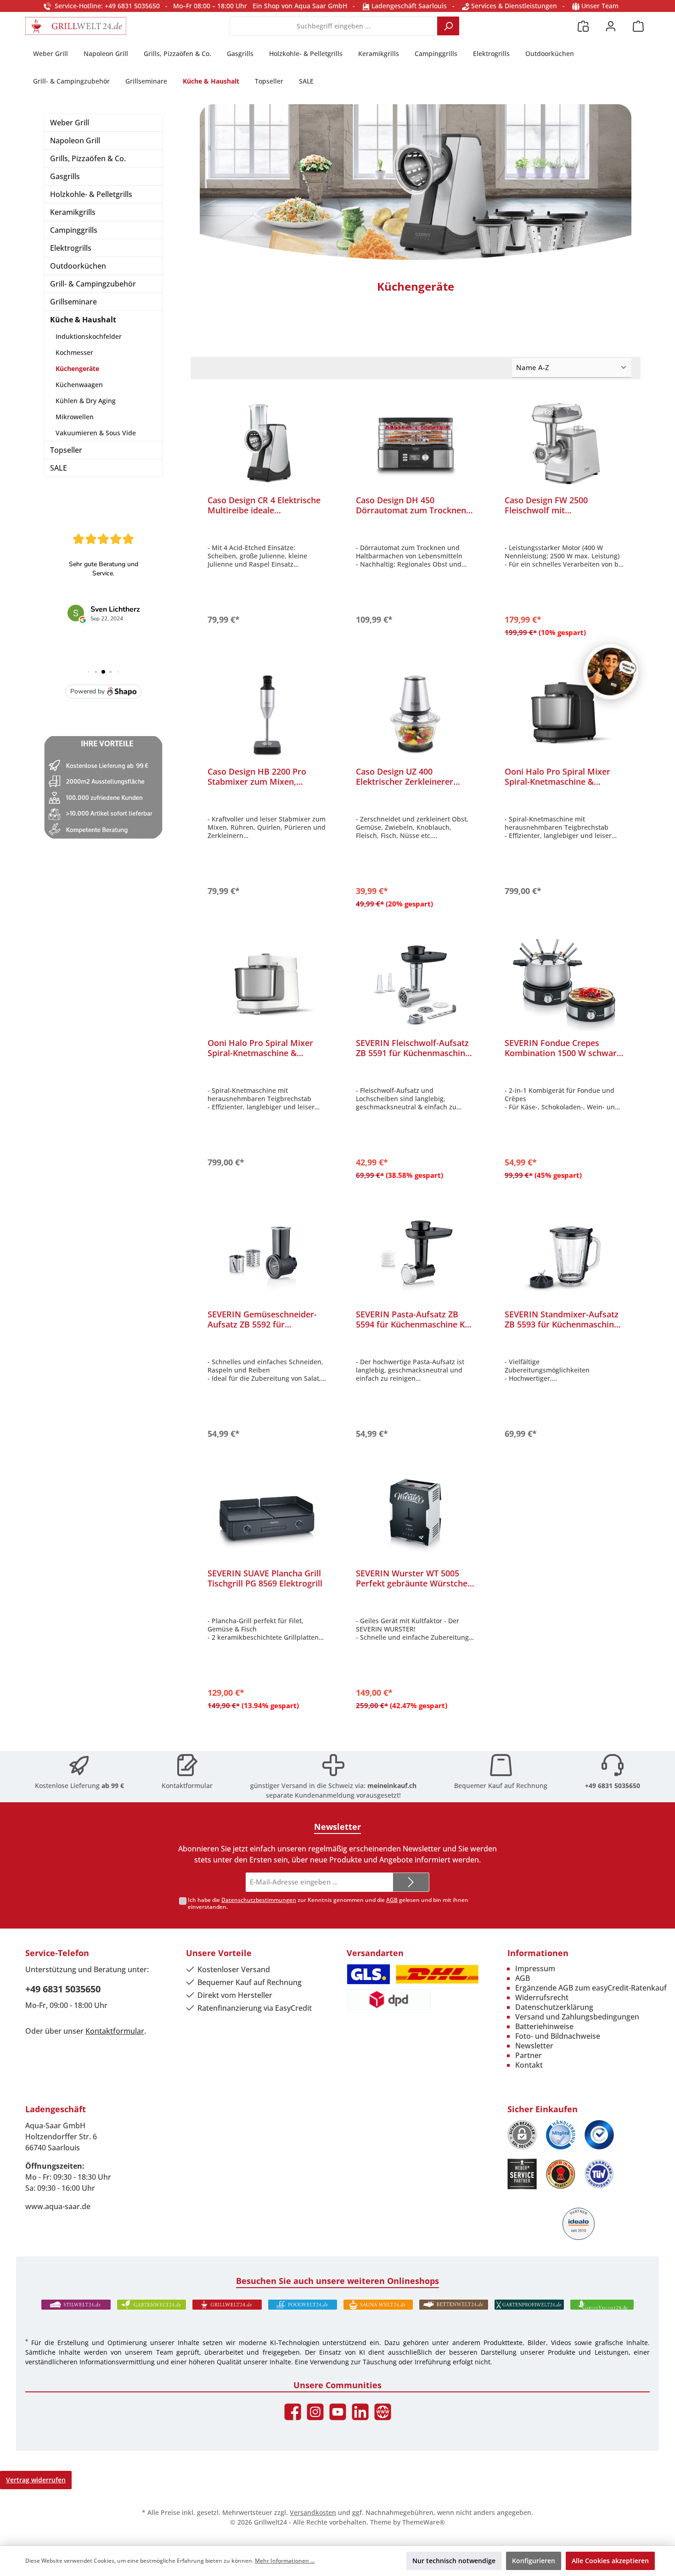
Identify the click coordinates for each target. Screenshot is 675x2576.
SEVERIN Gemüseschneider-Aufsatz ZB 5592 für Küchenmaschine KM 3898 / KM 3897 (262, 1319)
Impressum (535, 1969)
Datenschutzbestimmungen (259, 1900)
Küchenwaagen (79, 385)
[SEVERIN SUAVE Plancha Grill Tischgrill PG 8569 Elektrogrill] (267, 1515)
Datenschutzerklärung (554, 2007)
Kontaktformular (187, 1786)
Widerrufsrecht (542, 1997)
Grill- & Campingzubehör (93, 284)
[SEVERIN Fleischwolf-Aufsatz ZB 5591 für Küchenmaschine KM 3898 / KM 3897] (415, 985)
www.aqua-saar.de (58, 2206)
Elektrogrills (71, 248)
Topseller (66, 450)
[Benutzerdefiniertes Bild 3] (599, 2135)
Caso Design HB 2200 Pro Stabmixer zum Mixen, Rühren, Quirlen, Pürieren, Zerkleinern (259, 776)
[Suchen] (448, 26)
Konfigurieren (534, 2561)
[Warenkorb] (638, 26)
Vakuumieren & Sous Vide (96, 433)
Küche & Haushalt (83, 320)
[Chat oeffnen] (611, 672)
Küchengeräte (77, 368)
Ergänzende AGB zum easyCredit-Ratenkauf (591, 1988)
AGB (392, 1900)
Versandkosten (313, 2512)
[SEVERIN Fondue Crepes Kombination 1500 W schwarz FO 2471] (564, 985)
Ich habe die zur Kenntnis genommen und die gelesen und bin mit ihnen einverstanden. (328, 1903)
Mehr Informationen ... (285, 2561)
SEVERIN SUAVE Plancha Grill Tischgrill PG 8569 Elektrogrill (265, 1578)
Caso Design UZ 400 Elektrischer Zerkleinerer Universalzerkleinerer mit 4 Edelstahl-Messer (410, 776)
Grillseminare (73, 302)
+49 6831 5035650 (613, 1786)
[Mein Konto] (611, 26)
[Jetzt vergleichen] (583, 26)
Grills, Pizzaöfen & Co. (88, 158)
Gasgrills (65, 176)
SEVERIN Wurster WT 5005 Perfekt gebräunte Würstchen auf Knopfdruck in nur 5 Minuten (414, 1578)
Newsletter (534, 2046)
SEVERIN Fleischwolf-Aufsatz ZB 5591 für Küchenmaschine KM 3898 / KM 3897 (413, 1048)
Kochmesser (74, 352)
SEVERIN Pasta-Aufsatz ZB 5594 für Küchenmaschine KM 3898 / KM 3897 (414, 1319)
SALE (59, 468)
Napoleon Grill (75, 141)
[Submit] (411, 1882)
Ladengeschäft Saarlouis (408, 6)
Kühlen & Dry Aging (86, 401)
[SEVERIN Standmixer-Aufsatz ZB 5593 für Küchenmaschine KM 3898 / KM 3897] (564, 1256)
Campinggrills (74, 230)
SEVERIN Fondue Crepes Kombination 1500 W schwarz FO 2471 (563, 1048)
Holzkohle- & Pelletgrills (91, 194)
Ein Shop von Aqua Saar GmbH (300, 6)
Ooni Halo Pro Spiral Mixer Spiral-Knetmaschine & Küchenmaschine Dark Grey (559, 776)
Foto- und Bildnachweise (558, 2036)
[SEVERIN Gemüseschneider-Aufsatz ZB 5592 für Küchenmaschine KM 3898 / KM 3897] (267, 1256)
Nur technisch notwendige (454, 2561)
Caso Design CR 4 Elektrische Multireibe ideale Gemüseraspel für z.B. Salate (264, 505)
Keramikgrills (73, 212)
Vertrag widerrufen (36, 2480)
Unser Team (600, 6)
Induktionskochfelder (89, 336)
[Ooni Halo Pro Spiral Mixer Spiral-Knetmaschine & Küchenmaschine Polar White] (267, 985)
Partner (529, 2055)
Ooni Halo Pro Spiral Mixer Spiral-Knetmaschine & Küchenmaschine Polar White (265, 1048)
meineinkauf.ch (392, 1786)
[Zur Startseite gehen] (76, 26)
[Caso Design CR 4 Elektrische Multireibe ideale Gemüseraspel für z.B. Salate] (267, 442)
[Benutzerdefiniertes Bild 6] (599, 2174)
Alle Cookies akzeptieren (610, 2561)
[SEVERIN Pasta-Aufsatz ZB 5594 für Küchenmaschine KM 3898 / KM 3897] (415, 1256)
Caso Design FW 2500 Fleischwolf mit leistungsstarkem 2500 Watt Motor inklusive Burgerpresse (563, 505)
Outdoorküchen (78, 266)
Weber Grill (70, 123)
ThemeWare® (424, 2522)
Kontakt (529, 2065)
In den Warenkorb (267, 618)
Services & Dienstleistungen (513, 6)
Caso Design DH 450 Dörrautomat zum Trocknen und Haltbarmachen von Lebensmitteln (411, 505)
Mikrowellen (75, 417)
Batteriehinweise (544, 2026)
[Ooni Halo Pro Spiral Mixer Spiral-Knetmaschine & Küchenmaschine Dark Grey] (564, 714)
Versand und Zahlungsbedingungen (577, 2017)
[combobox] (334, 26)
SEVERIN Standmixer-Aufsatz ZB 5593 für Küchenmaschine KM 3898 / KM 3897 (562, 1319)
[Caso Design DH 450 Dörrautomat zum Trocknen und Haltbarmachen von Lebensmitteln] (415, 442)
